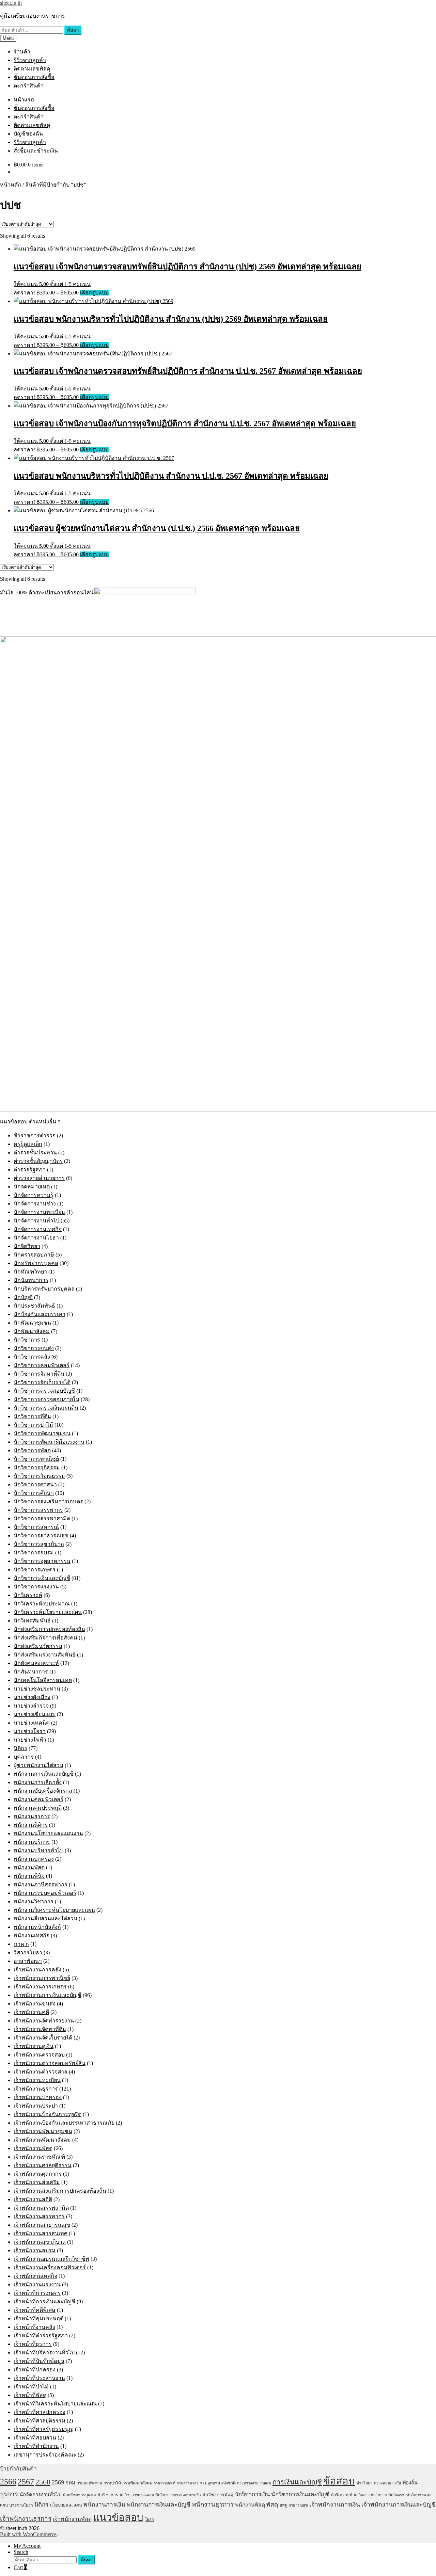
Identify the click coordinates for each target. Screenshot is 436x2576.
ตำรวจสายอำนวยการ (39, 1178)
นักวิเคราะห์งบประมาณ (42, 1604)
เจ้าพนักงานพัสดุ (33, 2148)
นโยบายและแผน (66, 2505)
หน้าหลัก (11, 185)
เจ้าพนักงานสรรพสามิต (41, 2208)
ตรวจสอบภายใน (388, 2483)
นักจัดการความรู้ (34, 1195)
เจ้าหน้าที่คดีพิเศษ (35, 2310)
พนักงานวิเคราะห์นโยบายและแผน (54, 1910)
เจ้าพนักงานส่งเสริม (37, 2182)
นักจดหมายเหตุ (32, 1187)
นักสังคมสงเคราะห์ (36, 1663)
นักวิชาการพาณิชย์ (36, 1459)
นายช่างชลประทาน (37, 1689)
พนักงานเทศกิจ (32, 1935)
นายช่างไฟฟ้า (30, 1740)
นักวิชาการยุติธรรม (37, 1467)
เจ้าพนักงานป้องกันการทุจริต (48, 2114)
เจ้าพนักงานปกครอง (38, 2097)
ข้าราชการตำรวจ (35, 1135)
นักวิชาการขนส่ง (34, 1348)
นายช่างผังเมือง (32, 1697)
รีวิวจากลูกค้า (30, 60)
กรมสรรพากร (188, 2483)
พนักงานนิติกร (31, 1825)
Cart (20, 2567)
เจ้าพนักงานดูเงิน (34, 2046)
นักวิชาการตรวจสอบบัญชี (44, 1391)
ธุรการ (9, 2494)
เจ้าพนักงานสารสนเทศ (41, 2233)
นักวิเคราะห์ (28, 1595)
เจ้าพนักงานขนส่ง (35, 2004)
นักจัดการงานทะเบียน (39, 1212)
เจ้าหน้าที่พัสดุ (30, 2395)
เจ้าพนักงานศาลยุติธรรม (43, 2165)
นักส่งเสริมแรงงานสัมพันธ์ (45, 1655)
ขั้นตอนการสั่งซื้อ (34, 77)
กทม (70, 2483)
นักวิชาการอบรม (34, 1553)
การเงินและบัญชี (297, 2482)
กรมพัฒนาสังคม (137, 2483)
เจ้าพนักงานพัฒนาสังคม (42, 2140)
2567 (26, 2482)
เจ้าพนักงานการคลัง (37, 1970)
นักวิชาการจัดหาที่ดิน (39, 1374)
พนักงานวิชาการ (34, 1901)
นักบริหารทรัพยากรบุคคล (44, 1289)
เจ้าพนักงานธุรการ (36, 2089)
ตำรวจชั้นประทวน (35, 1153)
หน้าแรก (24, 100)
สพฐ (283, 2505)
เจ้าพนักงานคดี (31, 2012)
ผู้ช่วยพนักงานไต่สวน (38, 1765)
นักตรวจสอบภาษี (34, 1255)
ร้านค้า (22, 52)
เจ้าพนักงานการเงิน (335, 2505)
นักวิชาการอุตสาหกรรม (42, 1561)
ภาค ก (21, 1944)
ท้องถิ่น (410, 2483)
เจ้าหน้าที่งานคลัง (34, 2327)
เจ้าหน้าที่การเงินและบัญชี (44, 2301)
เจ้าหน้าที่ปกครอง (35, 2370)
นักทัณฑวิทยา (30, 1272)
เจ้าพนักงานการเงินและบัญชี (48, 1995)
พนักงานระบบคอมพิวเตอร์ (45, 1893)
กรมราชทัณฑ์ (165, 2483)
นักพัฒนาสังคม (32, 1331)
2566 (8, 2482)
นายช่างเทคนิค (32, 1723)
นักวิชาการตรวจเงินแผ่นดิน (46, 1408)
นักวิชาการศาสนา (35, 1484)
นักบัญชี (23, 1297)
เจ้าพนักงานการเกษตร (40, 1987)
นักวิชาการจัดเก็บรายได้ (42, 1382)
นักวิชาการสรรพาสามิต (42, 1518)
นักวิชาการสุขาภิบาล (39, 1544)
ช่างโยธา (364, 2483)
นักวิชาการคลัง (32, 1357)
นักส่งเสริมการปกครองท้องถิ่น (49, 1629)
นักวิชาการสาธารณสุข (41, 1535)
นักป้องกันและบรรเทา (40, 1314)
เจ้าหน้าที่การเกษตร (37, 2293)
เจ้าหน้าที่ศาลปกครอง (40, 2412)
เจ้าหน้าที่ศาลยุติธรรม (40, 2421)
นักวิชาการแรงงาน (36, 1587)
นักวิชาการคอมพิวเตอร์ (42, 1365)
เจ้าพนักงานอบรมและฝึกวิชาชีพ (51, 2259)
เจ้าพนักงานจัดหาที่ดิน (40, 2029)
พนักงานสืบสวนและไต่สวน (45, 1918)
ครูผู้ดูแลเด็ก (28, 1144)
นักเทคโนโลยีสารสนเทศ (43, 1680)
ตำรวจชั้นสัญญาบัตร (38, 1161)
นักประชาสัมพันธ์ (34, 1306)
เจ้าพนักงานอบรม (35, 2250)
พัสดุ (272, 2505)
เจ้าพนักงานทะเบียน (37, 2080)
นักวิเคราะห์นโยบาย (370, 2495)
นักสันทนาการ (31, 1672)
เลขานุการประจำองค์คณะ (45, 2455)
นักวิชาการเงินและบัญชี (42, 1578)
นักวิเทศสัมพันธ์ (32, 1621)
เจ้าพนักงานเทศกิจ (35, 2276)
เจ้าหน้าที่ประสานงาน (39, 2378)
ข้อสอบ (339, 2481)
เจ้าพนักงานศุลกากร (38, 2174)
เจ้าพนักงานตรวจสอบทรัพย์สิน (50, 2063)
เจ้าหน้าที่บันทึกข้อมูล (39, 2361)
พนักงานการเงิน (104, 2505)
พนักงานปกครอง (34, 1859)
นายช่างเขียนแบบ (35, 1714)
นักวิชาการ (27, 1340)
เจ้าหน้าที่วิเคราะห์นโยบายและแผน (55, 2404)
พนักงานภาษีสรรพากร (41, 1884)
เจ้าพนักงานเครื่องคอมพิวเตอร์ (50, 2267)
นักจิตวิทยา (27, 1246)
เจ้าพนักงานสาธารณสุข (42, 2225)
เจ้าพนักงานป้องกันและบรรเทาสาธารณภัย (64, 2123)
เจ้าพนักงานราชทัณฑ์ (39, 2157)
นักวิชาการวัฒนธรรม (39, 1476)
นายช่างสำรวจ (31, 1706)
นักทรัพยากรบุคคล (36, 1263)
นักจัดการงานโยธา (36, 1238)
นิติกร (20, 1748)
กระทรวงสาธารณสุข (254, 2483)
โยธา (149, 2519)
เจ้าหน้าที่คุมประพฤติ (38, 2318)
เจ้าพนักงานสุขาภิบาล (40, 2242)
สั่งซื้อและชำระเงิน (36, 151)
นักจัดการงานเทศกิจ (38, 1229)
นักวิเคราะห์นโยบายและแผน (48, 1612)
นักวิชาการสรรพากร (38, 1510)
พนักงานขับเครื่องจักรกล (43, 1791)
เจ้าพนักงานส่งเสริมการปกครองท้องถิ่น (60, 2191)
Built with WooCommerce (28, 2534)
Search (21, 2552)
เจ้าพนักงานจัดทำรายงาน (44, 2021)
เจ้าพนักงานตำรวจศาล (41, 2072)
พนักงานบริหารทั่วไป (38, 1850)
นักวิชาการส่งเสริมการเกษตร (48, 1501)
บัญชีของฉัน (28, 134)
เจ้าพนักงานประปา (36, 2106)
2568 (43, 2482)
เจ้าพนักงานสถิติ (33, 2199)
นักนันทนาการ (31, 1280)
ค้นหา (73, 30)
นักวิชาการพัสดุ (32, 1450)
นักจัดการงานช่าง (35, 1204)
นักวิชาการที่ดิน (32, 1416)
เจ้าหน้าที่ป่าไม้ (31, 2387)
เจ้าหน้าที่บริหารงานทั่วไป (44, 2353)
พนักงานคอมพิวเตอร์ (38, 1799)
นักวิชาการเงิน (252, 2494)
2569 (58, 2482)
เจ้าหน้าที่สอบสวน (35, 2438)
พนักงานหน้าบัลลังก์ (37, 1927)
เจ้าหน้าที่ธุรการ (33, 2344)
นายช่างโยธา (30, 1731)
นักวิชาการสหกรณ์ (36, 1527)
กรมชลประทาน (89, 2483)
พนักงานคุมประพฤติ (38, 1808)
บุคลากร (24, 1757)
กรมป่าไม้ (112, 2483)
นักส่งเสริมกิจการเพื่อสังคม (45, 1638)
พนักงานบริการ (32, 1842)
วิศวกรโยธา (28, 1953)
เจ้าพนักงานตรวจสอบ (39, 2055)
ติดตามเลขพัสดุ (32, 69)
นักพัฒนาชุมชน (32, 1323)
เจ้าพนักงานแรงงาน (37, 2284)
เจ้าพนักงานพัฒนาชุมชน (43, 2131)
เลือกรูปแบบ (94, 293)
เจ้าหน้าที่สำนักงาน (36, 2446)
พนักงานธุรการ (32, 1816)
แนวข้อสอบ (118, 2517)
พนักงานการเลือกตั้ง (38, 1782)
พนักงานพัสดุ (29, 1867)
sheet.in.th (11, 3)
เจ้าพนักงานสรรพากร (39, 2216)
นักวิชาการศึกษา (34, 1493)
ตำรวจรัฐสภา (30, 1170)
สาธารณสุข (298, 2505)
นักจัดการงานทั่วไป (36, 1221)
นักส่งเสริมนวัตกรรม (38, 1646)
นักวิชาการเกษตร (35, 1570)
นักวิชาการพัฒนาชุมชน (42, 1433)
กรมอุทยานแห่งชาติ (218, 2483)
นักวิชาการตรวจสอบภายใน (46, 1399)
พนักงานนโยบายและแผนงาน (48, 1833)
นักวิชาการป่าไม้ (33, 1425)
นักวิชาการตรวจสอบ (137, 2495)
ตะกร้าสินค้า (29, 86)
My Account (27, 2546)
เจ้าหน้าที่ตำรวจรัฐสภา (41, 2335)
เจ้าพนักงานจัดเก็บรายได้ (43, 2038)
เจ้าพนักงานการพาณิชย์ (42, 1978)
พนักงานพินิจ (29, 1876)
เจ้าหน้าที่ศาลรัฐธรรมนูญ (44, 2429)
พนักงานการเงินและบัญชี (44, 1774)
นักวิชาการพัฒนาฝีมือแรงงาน (49, 1442)
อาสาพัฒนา (28, 1961)
